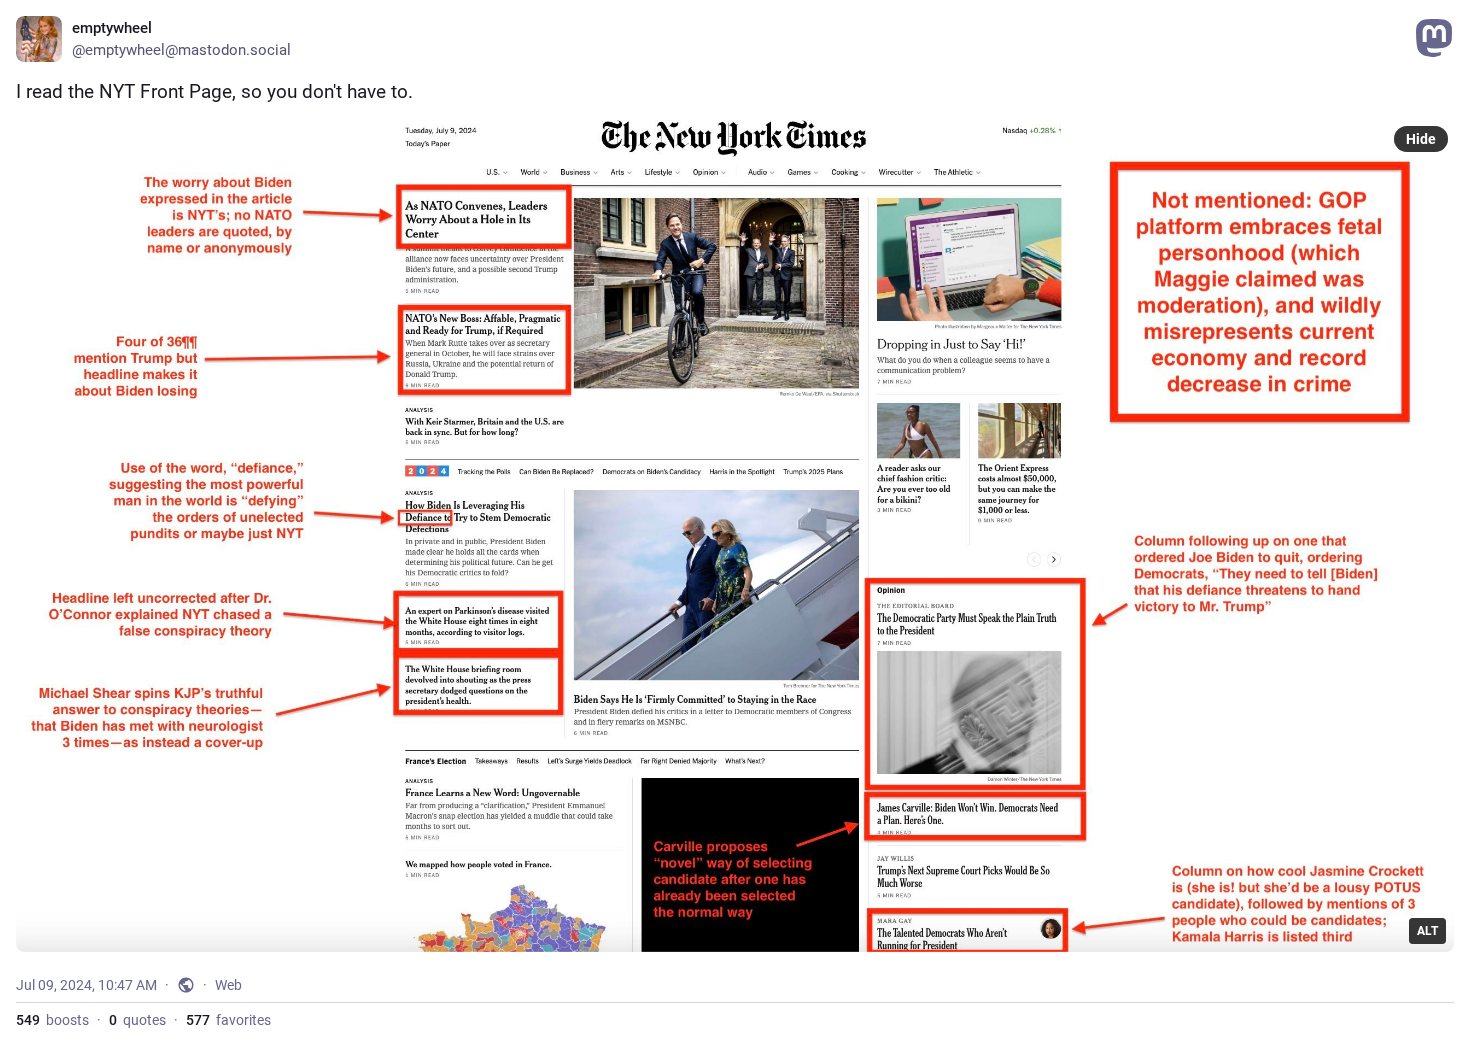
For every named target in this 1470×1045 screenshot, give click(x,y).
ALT (1427, 931)
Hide (1421, 139)
